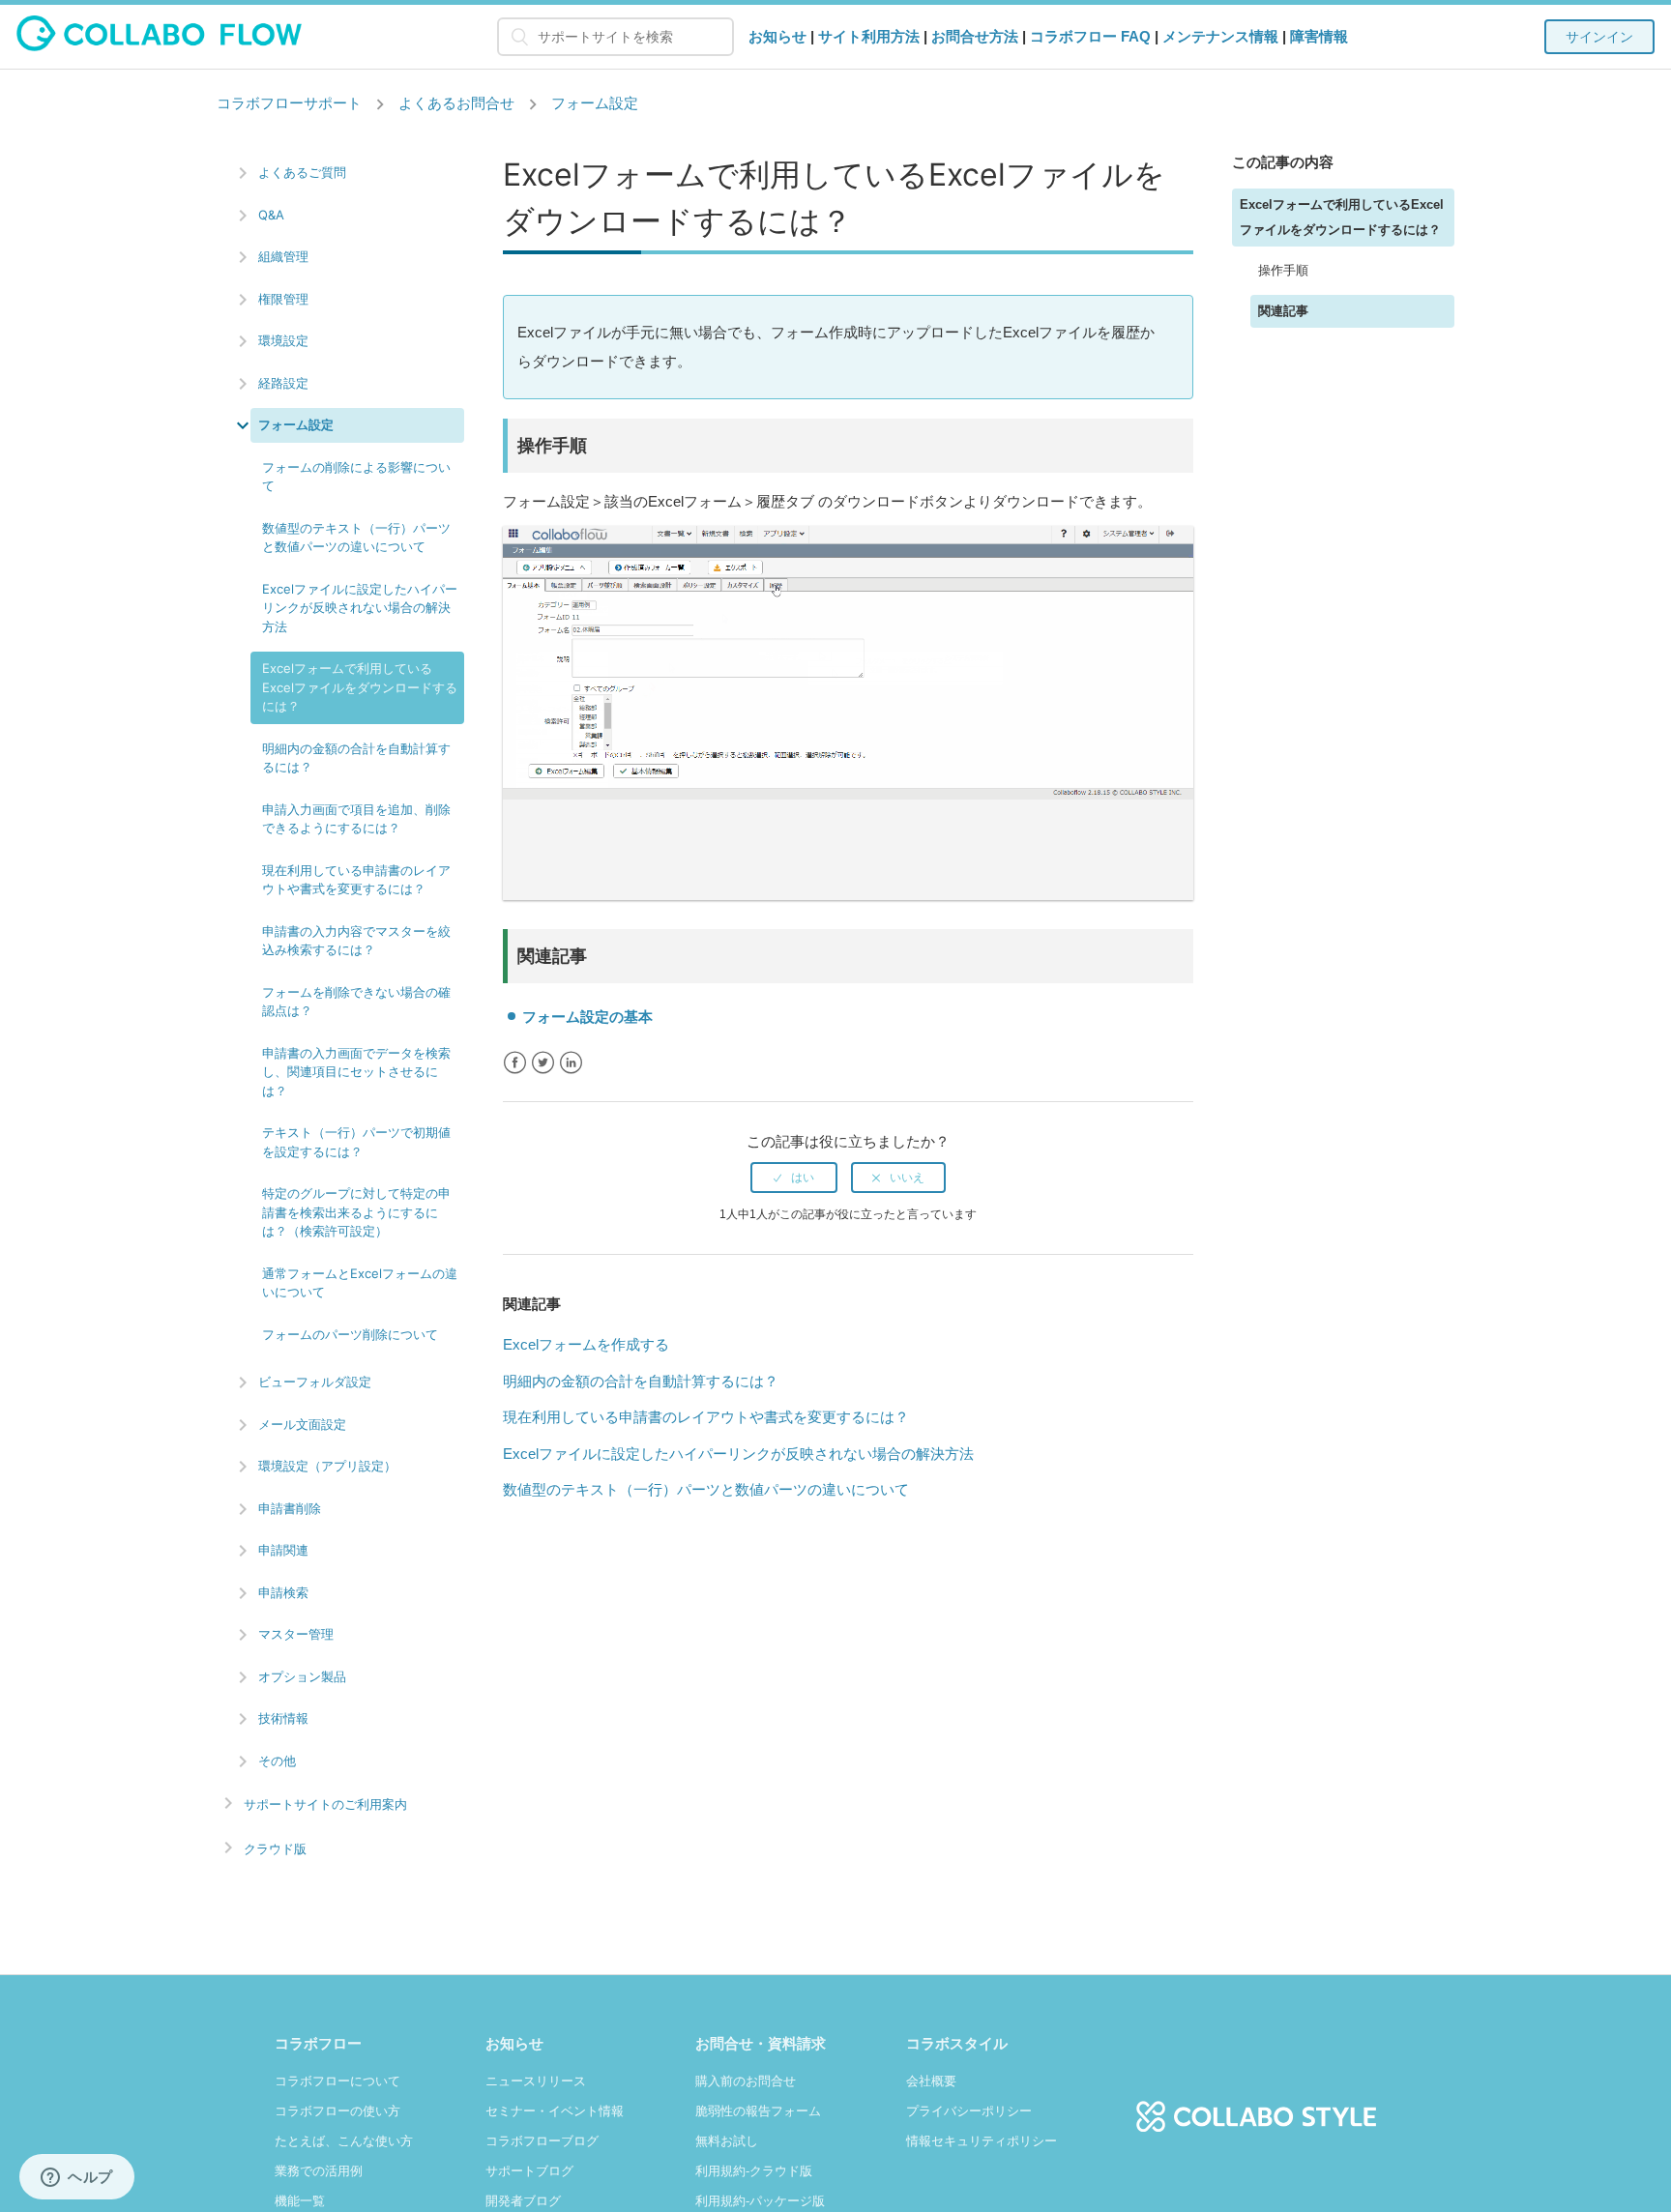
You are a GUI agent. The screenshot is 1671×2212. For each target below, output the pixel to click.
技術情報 (283, 1718)
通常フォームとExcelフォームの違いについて (360, 1283)
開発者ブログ (523, 2201)
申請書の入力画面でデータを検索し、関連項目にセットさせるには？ (356, 1072)
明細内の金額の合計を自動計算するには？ (356, 758)
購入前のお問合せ (746, 2081)
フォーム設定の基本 (587, 1017)
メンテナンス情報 (1220, 36)
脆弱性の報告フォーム (758, 2111)
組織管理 (283, 256)
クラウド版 (275, 1849)
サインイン (1599, 37)
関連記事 (1283, 311)
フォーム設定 (595, 103)
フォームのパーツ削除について (350, 1334)
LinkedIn (571, 1063)
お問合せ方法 (975, 36)
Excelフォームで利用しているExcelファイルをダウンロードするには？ (360, 687)
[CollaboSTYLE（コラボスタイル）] (1256, 2106)
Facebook (515, 1063)
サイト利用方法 (869, 36)
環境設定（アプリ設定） (327, 1466)
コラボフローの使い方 (337, 2111)
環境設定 (283, 340)
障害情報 (1319, 36)
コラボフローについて (337, 2081)
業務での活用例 (319, 2171)
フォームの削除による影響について (356, 477)
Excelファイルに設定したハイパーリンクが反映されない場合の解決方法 (360, 608)
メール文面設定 (302, 1424)
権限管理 (283, 299)
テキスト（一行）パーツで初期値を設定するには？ (356, 1142)
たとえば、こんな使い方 (344, 2141)
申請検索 (283, 1592)
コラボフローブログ (542, 2141)
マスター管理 (296, 1634)
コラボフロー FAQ (1090, 36)
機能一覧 (300, 2201)
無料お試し (727, 2141)
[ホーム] (159, 46)
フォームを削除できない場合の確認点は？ (356, 1002)
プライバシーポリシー (969, 2111)
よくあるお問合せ (456, 103)
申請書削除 (290, 1508)
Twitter (543, 1063)
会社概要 (931, 2081)
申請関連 (283, 1550)
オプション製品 (302, 1676)
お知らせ (777, 36)
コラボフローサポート (289, 103)
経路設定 (283, 383)
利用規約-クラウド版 (754, 2171)
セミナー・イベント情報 (555, 2111)
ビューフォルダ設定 (315, 1382)
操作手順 (1283, 270)
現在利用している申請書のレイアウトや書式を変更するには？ (356, 880)
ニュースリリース (536, 2081)
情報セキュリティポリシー (982, 2141)
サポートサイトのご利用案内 (325, 1805)
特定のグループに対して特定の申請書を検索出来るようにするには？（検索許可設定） (356, 1212)
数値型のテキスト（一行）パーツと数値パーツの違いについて (356, 538)
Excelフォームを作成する (586, 1344)
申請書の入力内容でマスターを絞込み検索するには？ (356, 941)
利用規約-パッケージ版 (760, 2201)
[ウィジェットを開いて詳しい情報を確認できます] (77, 2178)
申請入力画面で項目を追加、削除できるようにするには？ (356, 819)
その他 (277, 1761)
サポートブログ (529, 2171)
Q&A (271, 215)
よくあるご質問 (302, 172)
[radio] (794, 1178)
